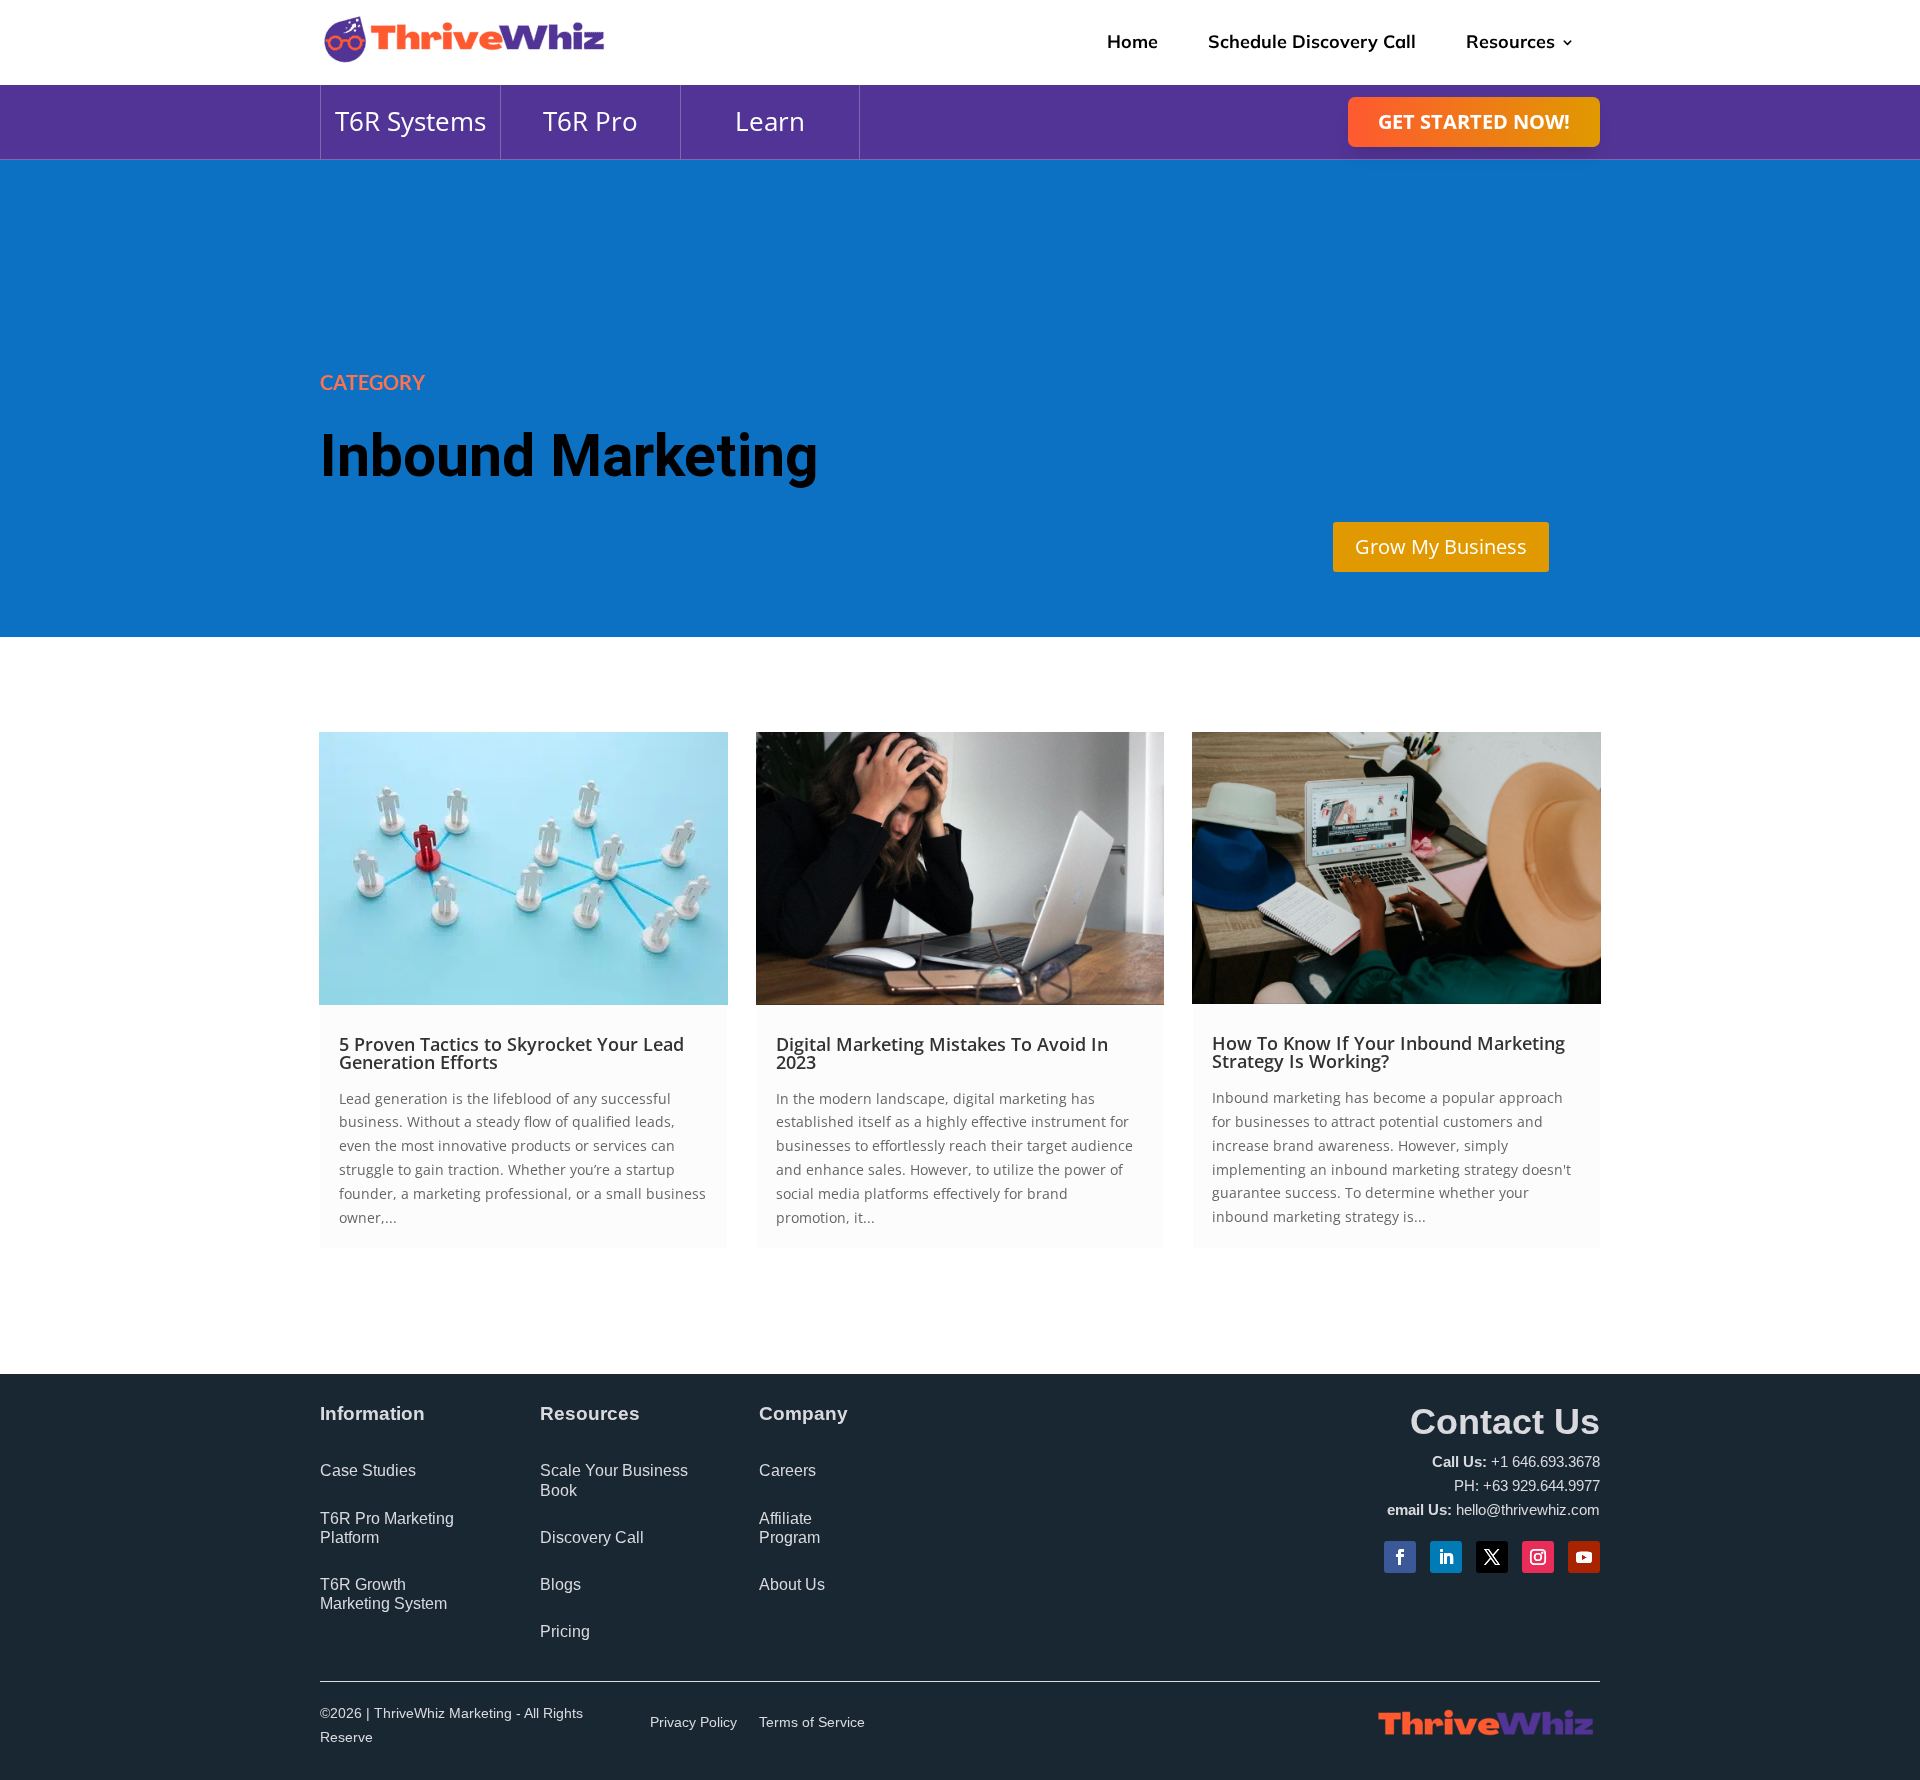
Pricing (565, 1631)
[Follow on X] (1492, 1557)
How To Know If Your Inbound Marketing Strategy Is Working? (1388, 1052)
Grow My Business (1441, 546)
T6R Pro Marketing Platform (387, 1528)
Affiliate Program (789, 1528)
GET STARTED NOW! (1474, 121)
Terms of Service (812, 1722)
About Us (792, 1584)
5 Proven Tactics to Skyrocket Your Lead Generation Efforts (511, 1053)
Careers (787, 1470)
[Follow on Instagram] (1538, 1557)
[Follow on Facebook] (1400, 1557)
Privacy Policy (693, 1722)
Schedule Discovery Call (1312, 41)
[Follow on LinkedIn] (1446, 1557)
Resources (1510, 41)
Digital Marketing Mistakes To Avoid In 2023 (942, 1053)
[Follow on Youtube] (1584, 1557)
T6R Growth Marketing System (383, 1594)
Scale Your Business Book (614, 1480)
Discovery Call (592, 1537)
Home (1132, 41)
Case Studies (368, 1470)
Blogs (560, 1584)
